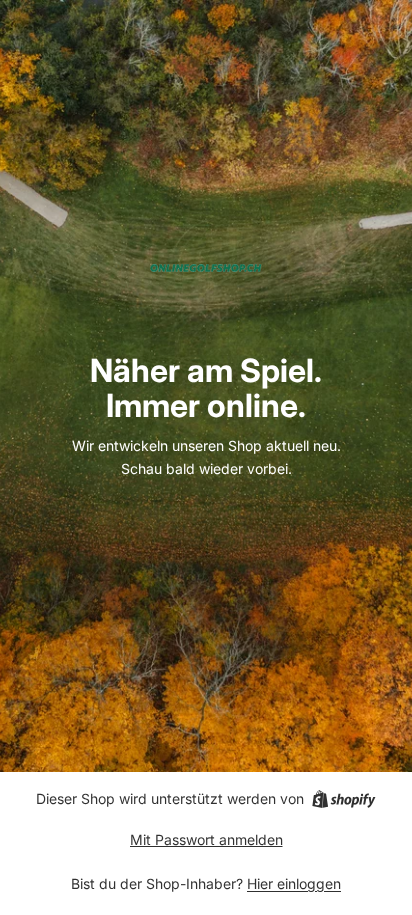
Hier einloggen (294, 883)
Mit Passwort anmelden (206, 839)
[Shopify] (343, 799)
